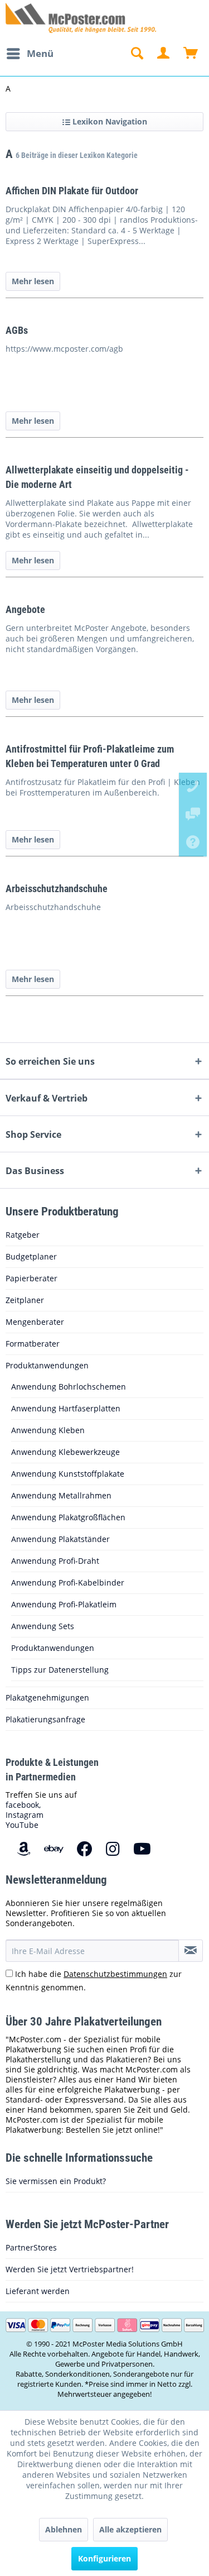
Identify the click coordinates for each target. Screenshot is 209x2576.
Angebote (25, 609)
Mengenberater (35, 1322)
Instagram (25, 1815)
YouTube (22, 1825)
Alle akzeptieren (130, 2529)
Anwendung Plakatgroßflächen (68, 1517)
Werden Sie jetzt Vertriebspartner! (70, 2269)
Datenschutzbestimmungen (115, 1974)
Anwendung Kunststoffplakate (68, 1474)
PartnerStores (31, 2247)
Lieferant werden (38, 2291)
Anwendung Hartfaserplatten (66, 1408)
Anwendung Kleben (48, 1430)
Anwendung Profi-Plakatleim (64, 1604)
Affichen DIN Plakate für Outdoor (72, 191)
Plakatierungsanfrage (45, 1719)
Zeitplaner (25, 1300)
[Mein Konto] (164, 54)
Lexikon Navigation (109, 121)
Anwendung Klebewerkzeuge (65, 1452)
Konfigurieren (104, 2558)
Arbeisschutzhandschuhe (57, 889)
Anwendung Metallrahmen (61, 1495)
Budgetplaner (31, 1256)
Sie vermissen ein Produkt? (56, 2181)
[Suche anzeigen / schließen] (137, 54)
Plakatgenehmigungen (47, 1698)
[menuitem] (30, 54)
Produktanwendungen (47, 1365)
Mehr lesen (33, 281)
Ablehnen (64, 2529)
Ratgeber (23, 1235)
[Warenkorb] (191, 54)
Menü (40, 53)
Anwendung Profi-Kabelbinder (68, 1583)
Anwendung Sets (43, 1626)
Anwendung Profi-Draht (55, 1561)
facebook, (23, 1805)
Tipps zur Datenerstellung (60, 1670)
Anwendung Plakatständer (60, 1539)
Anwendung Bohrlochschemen (69, 1387)
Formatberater (33, 1344)
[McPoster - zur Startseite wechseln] (6, 18)
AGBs (17, 330)
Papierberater (31, 1278)
